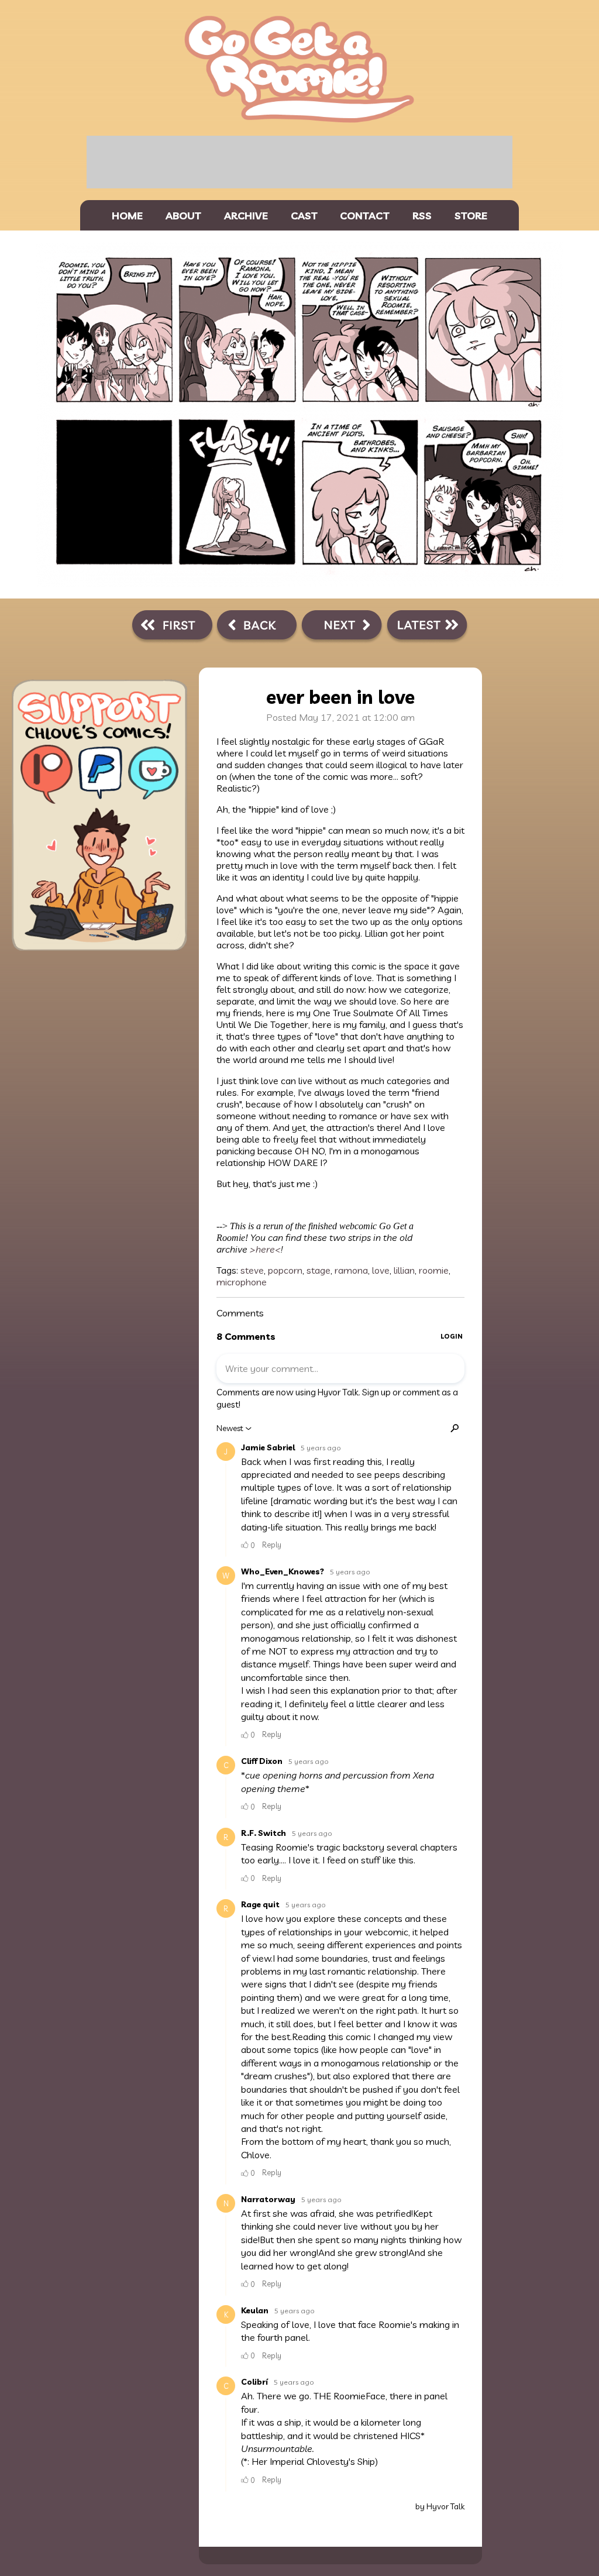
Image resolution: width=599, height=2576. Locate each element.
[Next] (342, 627)
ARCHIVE (246, 215)
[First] (172, 627)
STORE (471, 215)
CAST (304, 215)
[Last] (427, 627)
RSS (422, 215)
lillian (404, 1270)
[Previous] (257, 627)
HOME (127, 215)
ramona (351, 1270)
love (381, 1270)
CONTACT (365, 215)
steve (252, 1270)
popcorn (285, 1270)
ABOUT (183, 215)
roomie (434, 1270)
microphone (242, 1282)
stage (319, 1270)
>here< (265, 1249)
